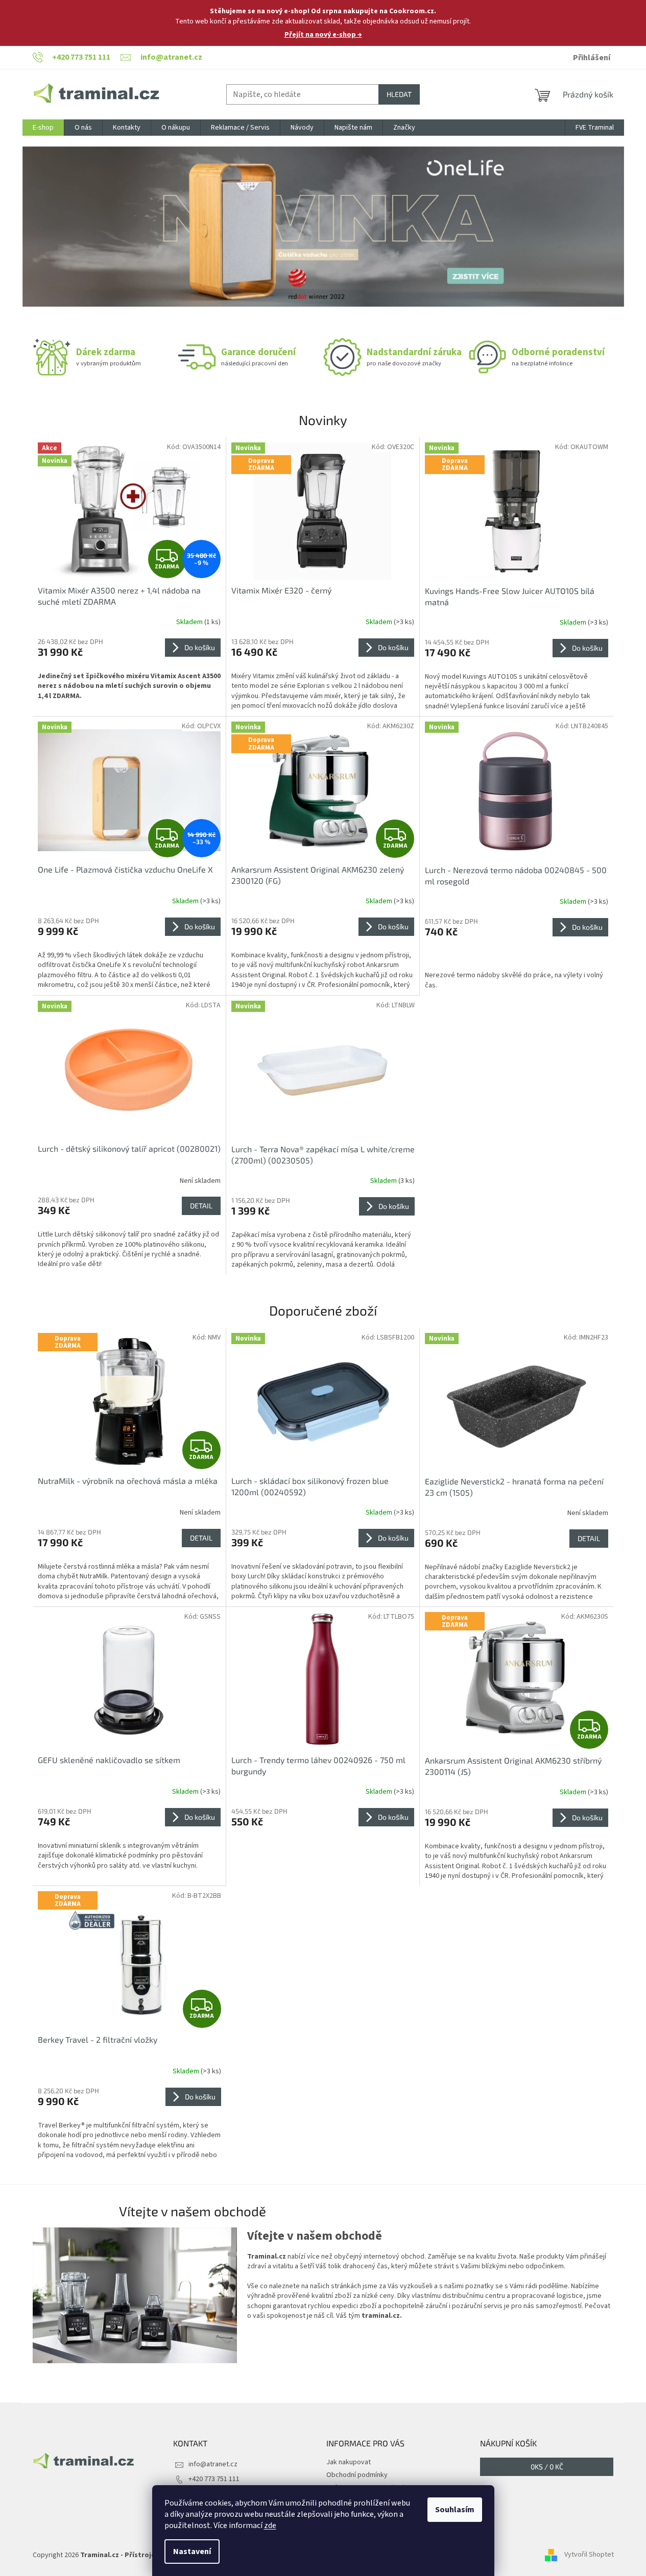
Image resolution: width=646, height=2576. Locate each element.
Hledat (399, 94)
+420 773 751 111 (214, 2479)
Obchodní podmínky (357, 2475)
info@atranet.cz (213, 2464)
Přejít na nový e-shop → (323, 35)
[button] (68, 227)
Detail (201, 1206)
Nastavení (192, 2552)
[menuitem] (43, 128)
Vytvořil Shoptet (589, 2555)
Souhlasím (455, 2510)
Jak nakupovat (349, 2462)
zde (270, 2525)
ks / (547, 2467)
